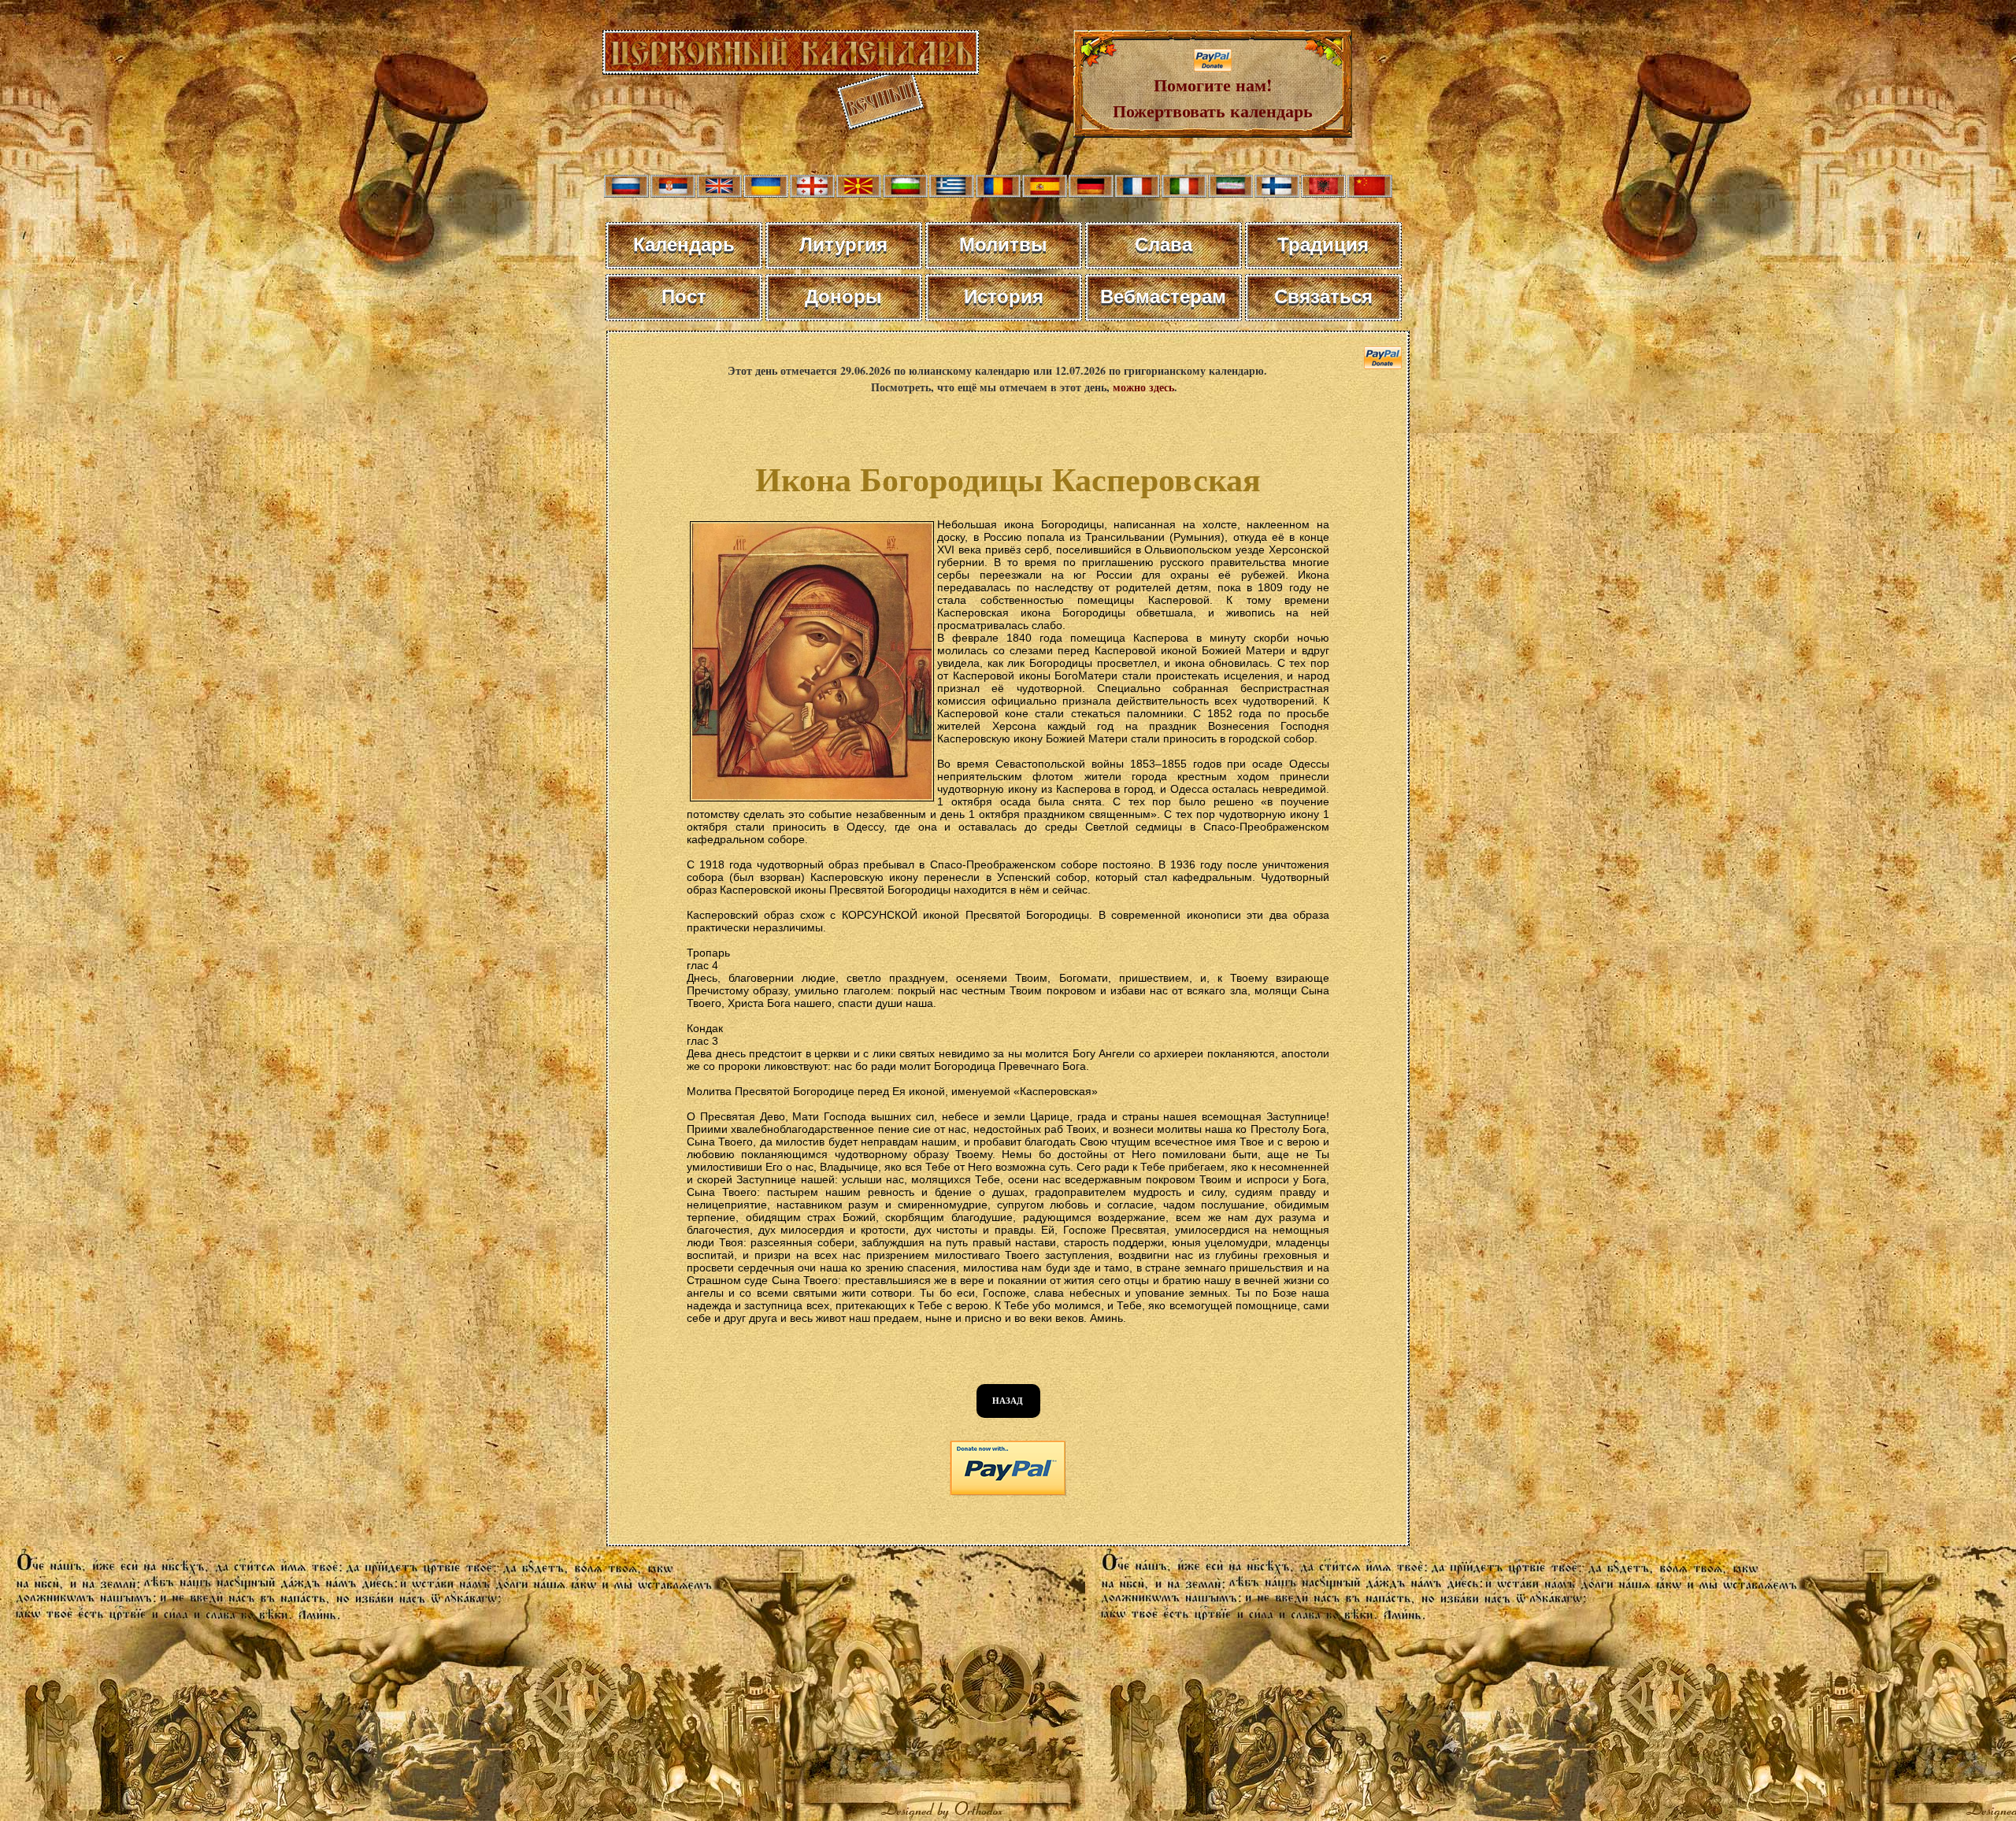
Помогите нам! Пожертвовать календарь (1213, 98)
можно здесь (1143, 387)
